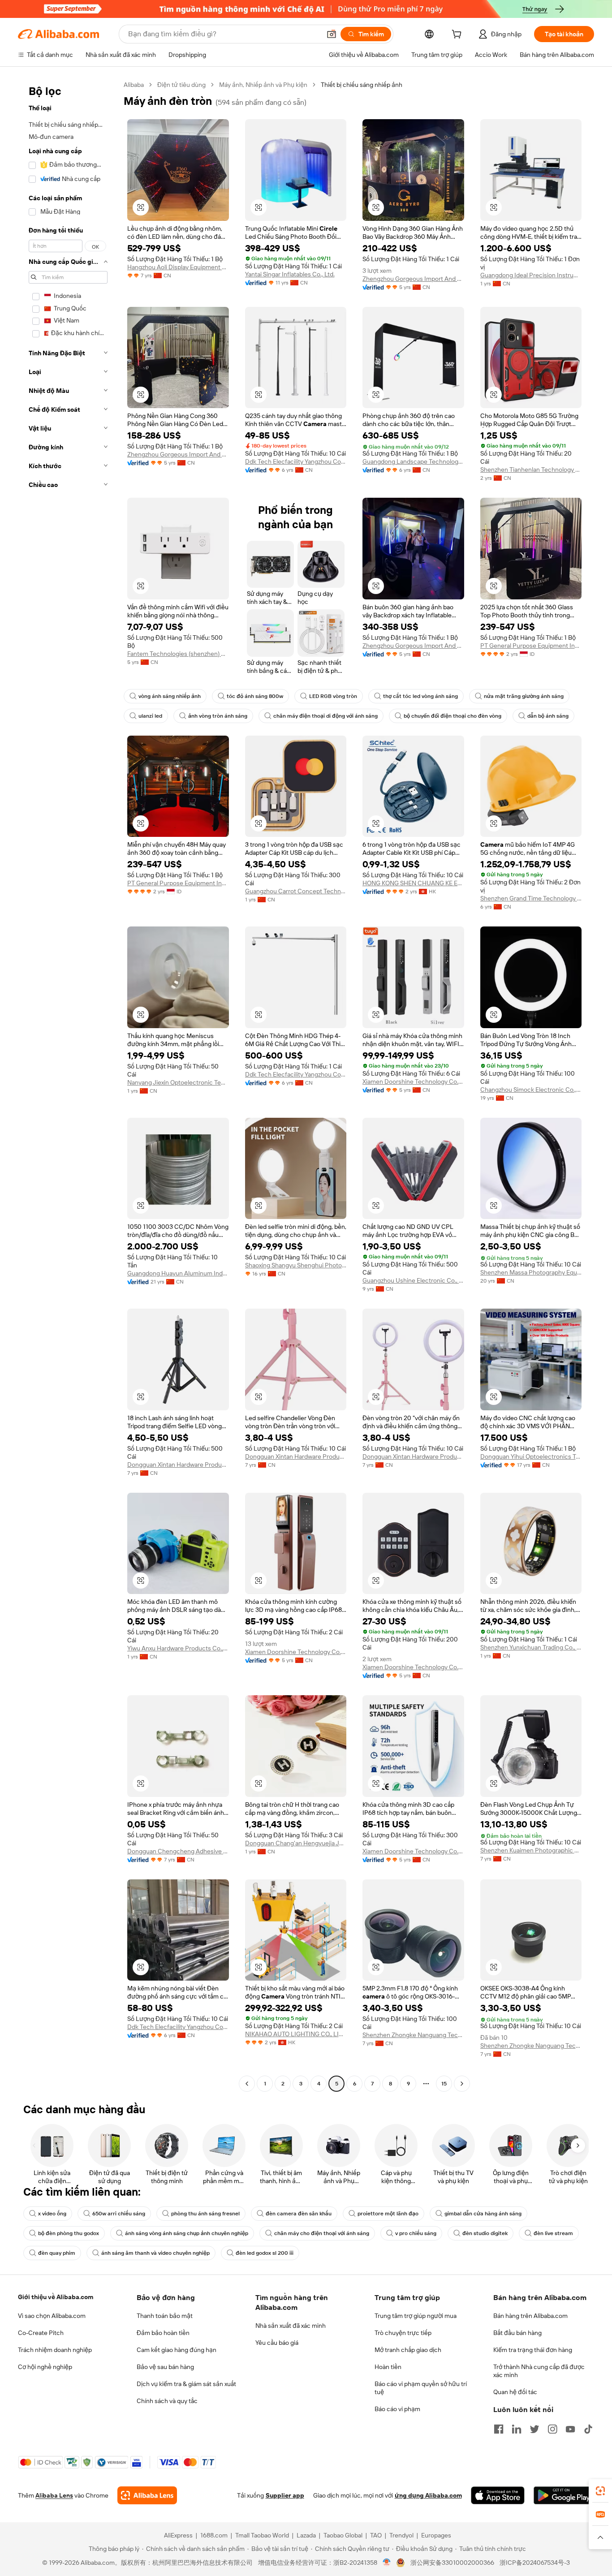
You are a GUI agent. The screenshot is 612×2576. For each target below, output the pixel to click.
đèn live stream (553, 2233)
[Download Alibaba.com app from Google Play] (564, 2495)
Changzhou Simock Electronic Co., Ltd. (531, 1090)
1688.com (214, 2535)
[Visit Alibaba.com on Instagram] (552, 2429)
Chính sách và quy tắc (167, 2401)
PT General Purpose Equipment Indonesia (531, 646)
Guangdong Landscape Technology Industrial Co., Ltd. (413, 461)
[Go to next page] (462, 2084)
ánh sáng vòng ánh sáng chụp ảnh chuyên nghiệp (187, 2233)
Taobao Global (343, 2535)
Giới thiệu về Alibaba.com (56, 2297)
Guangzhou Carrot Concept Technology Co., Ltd (296, 891)
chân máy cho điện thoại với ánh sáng (322, 2233)
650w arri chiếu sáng (119, 2214)
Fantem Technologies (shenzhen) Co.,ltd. (178, 654)
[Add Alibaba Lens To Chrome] (147, 2495)
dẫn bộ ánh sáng (548, 716)
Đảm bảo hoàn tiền (163, 2333)
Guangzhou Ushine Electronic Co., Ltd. (413, 1280)
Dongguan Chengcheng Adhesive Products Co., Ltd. (178, 1851)
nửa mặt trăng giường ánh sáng (524, 696)
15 (444, 2084)
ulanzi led (150, 716)
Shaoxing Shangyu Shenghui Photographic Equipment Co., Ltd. (296, 1265)
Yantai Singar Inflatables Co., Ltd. (290, 274)
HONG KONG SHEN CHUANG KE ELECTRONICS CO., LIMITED (413, 883)
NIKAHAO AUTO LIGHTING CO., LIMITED (296, 2034)
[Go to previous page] (247, 2084)
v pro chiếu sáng (416, 2233)
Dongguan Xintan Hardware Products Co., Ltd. (178, 1465)
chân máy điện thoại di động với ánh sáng (325, 716)
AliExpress (178, 2535)
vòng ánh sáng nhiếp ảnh (170, 696)
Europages (436, 2535)
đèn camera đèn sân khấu (299, 2214)
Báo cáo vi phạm (397, 2409)
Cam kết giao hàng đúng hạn (177, 2350)
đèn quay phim (57, 2253)
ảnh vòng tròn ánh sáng (218, 716)
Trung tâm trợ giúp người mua (416, 2316)
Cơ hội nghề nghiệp (45, 2367)
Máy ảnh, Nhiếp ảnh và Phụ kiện (263, 85)
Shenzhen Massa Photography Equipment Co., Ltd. (531, 1272)
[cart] (458, 35)
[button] (332, 34)
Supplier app (285, 2495)
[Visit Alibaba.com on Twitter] (534, 2429)
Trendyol (401, 2535)
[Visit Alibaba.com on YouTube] (570, 2429)
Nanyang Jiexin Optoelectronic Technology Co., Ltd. (178, 1082)
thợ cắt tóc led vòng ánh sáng (420, 696)
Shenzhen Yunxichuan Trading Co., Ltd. (531, 1647)
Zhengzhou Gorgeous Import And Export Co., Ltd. (413, 279)
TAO (376, 2535)
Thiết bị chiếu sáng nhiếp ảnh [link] (362, 85)
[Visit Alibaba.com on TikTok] (588, 2429)
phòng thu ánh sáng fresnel (205, 2214)
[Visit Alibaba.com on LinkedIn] (517, 2429)
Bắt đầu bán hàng (517, 2333)
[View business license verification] (387, 2563)
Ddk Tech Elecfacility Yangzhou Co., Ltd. (296, 461)
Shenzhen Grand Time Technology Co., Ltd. (531, 898)
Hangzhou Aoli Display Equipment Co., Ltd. (178, 267)
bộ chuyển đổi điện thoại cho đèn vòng (453, 716)
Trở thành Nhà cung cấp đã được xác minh (539, 2371)
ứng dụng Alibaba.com (428, 2495)
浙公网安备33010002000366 (452, 2563)
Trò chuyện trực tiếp (403, 2333)
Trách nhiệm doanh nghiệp (55, 2350)
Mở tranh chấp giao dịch (408, 2350)
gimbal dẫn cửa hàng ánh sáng (483, 2214)
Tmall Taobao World (262, 2535)
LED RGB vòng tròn (333, 696)
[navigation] (68, 1085)
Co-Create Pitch (41, 2333)
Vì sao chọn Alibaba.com (52, 2316)
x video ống (52, 2214)
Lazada (306, 2535)
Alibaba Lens (54, 2495)
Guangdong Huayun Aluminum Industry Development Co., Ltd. (178, 1273)
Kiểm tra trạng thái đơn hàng (533, 2350)
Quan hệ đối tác (515, 2392)
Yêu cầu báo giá (277, 2343)
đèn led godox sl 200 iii (265, 2253)
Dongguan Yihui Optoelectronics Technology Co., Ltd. (531, 1456)
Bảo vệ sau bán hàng (165, 2367)
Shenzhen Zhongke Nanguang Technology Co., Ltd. (413, 2035)
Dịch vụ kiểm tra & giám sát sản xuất (186, 2384)
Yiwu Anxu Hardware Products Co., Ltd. (178, 1648)
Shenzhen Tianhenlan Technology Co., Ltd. (531, 470)
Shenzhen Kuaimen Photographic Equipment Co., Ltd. (531, 1850)
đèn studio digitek (485, 2233)
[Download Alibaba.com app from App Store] (498, 2495)
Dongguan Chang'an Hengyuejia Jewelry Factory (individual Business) (296, 1843)
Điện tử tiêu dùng (181, 85)
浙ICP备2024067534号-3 (535, 2563)
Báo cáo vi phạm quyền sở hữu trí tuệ (421, 2388)
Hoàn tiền (388, 2367)
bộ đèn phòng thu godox (69, 2233)
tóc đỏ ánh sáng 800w (255, 696)
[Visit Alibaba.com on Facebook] (499, 2429)
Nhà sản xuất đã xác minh (291, 2326)
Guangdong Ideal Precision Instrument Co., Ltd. (531, 275)
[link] (600, 2491)
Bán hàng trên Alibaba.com (530, 2316)
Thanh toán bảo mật (165, 2316)
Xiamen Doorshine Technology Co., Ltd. (413, 1081)
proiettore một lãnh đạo (388, 2214)
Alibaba (134, 85)
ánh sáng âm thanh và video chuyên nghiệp (155, 2253)
